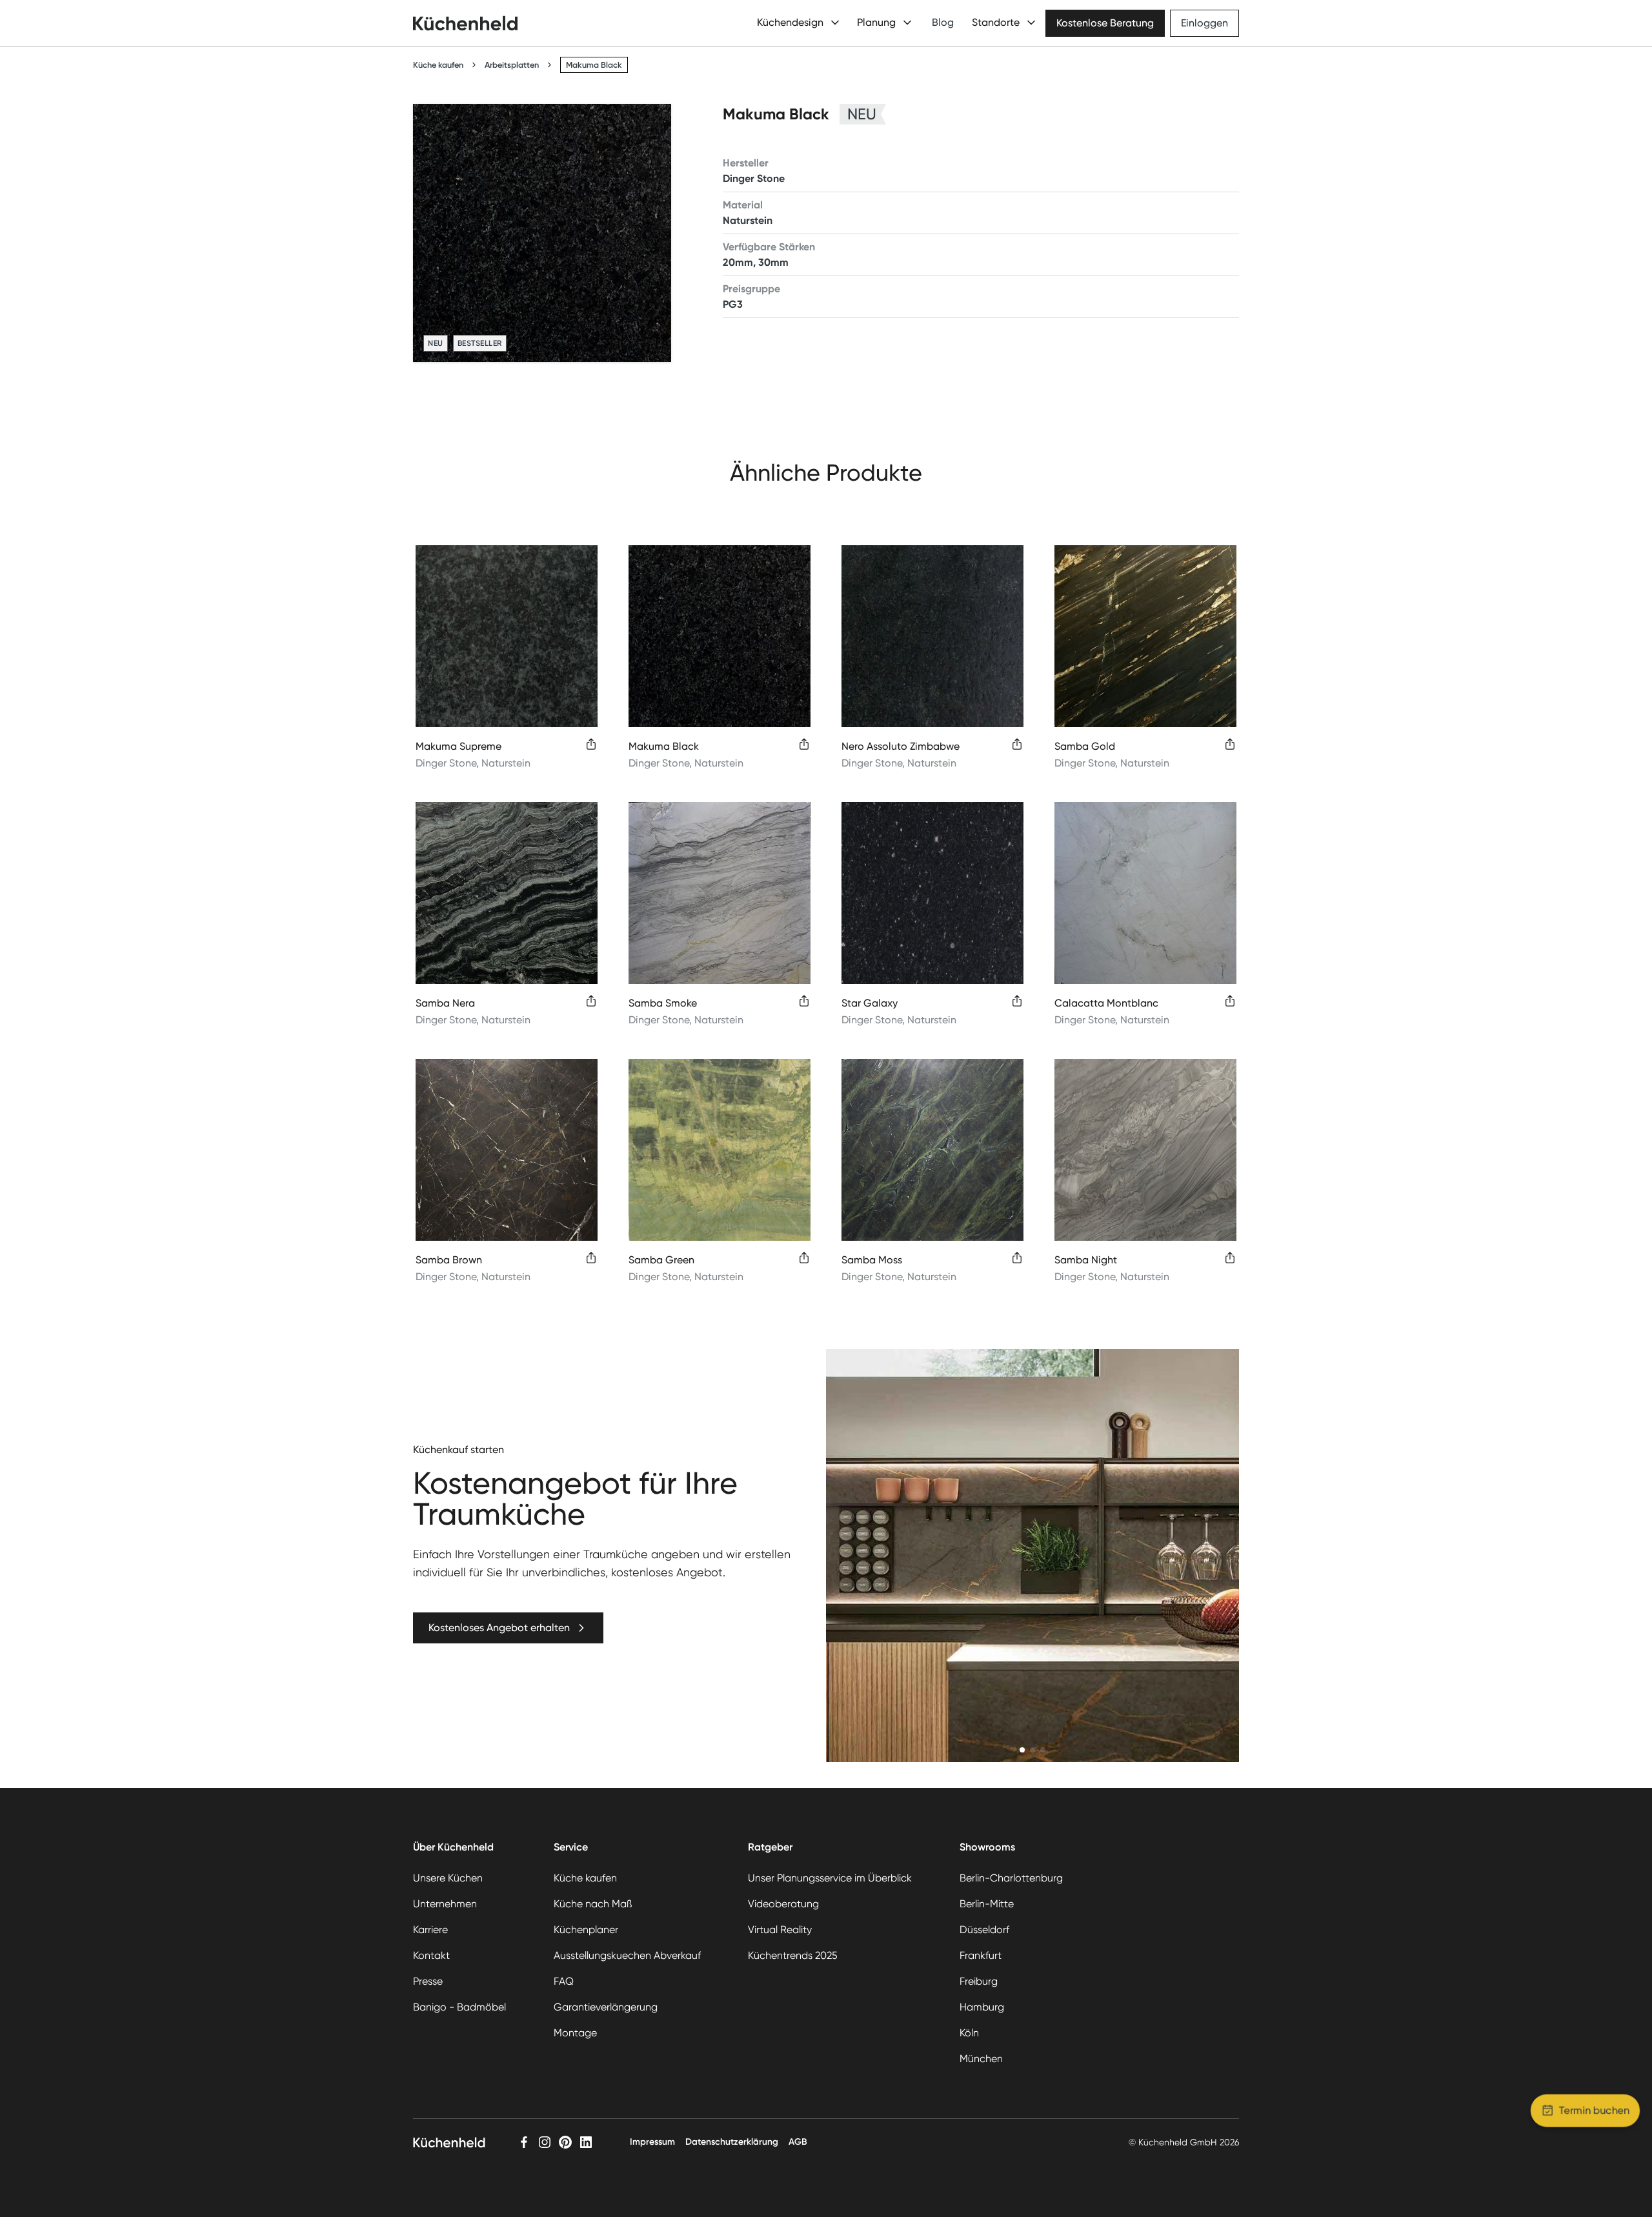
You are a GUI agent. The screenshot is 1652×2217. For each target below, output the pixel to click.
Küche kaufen (438, 65)
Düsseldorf (984, 1930)
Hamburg (982, 2007)
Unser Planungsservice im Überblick (830, 1878)
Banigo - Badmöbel (459, 2007)
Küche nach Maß (593, 1904)
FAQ (564, 1981)
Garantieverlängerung (606, 2007)
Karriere (430, 1930)
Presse (428, 1981)
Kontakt (431, 1955)
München (981, 2059)
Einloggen (1204, 23)
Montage (575, 2033)
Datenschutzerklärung (732, 2142)
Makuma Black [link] (594, 65)
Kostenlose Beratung (1105, 23)
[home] (465, 23)
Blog (943, 22)
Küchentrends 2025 (793, 1955)
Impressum (652, 2142)
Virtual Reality (780, 1930)
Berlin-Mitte (987, 1904)
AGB (798, 2142)
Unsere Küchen (448, 1878)
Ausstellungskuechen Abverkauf (627, 1955)
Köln (969, 2033)
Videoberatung (783, 1904)
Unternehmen (445, 1904)
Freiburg (979, 1981)
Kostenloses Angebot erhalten (499, 1628)
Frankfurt (981, 1955)
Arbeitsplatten (512, 65)
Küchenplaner (586, 1930)
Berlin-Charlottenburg (1011, 1878)
